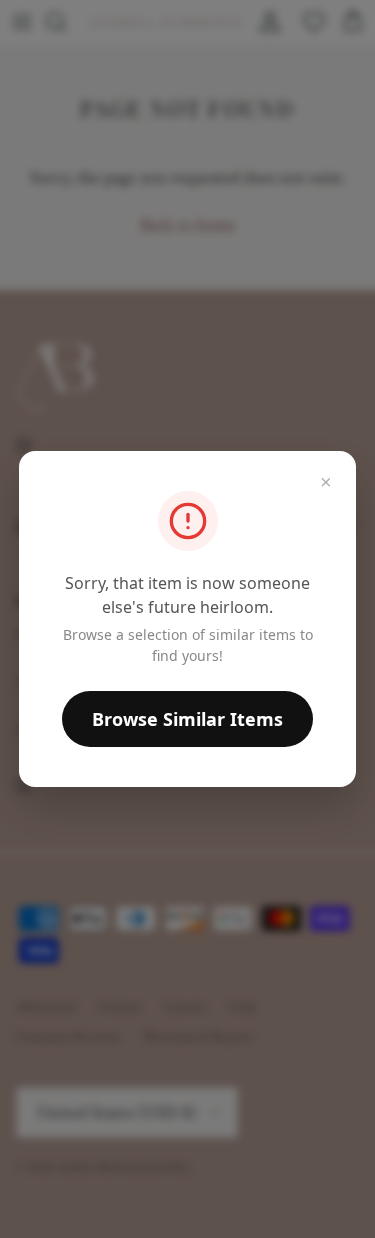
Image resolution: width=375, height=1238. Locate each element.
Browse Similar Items (187, 719)
